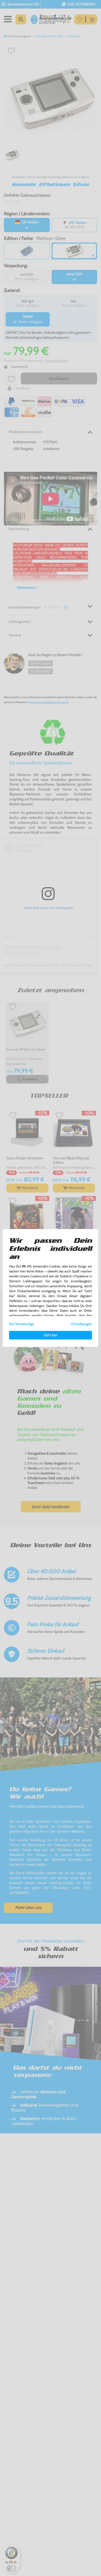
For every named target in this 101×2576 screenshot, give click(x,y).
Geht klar (51, 1335)
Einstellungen (82, 1324)
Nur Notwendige (22, 1324)
